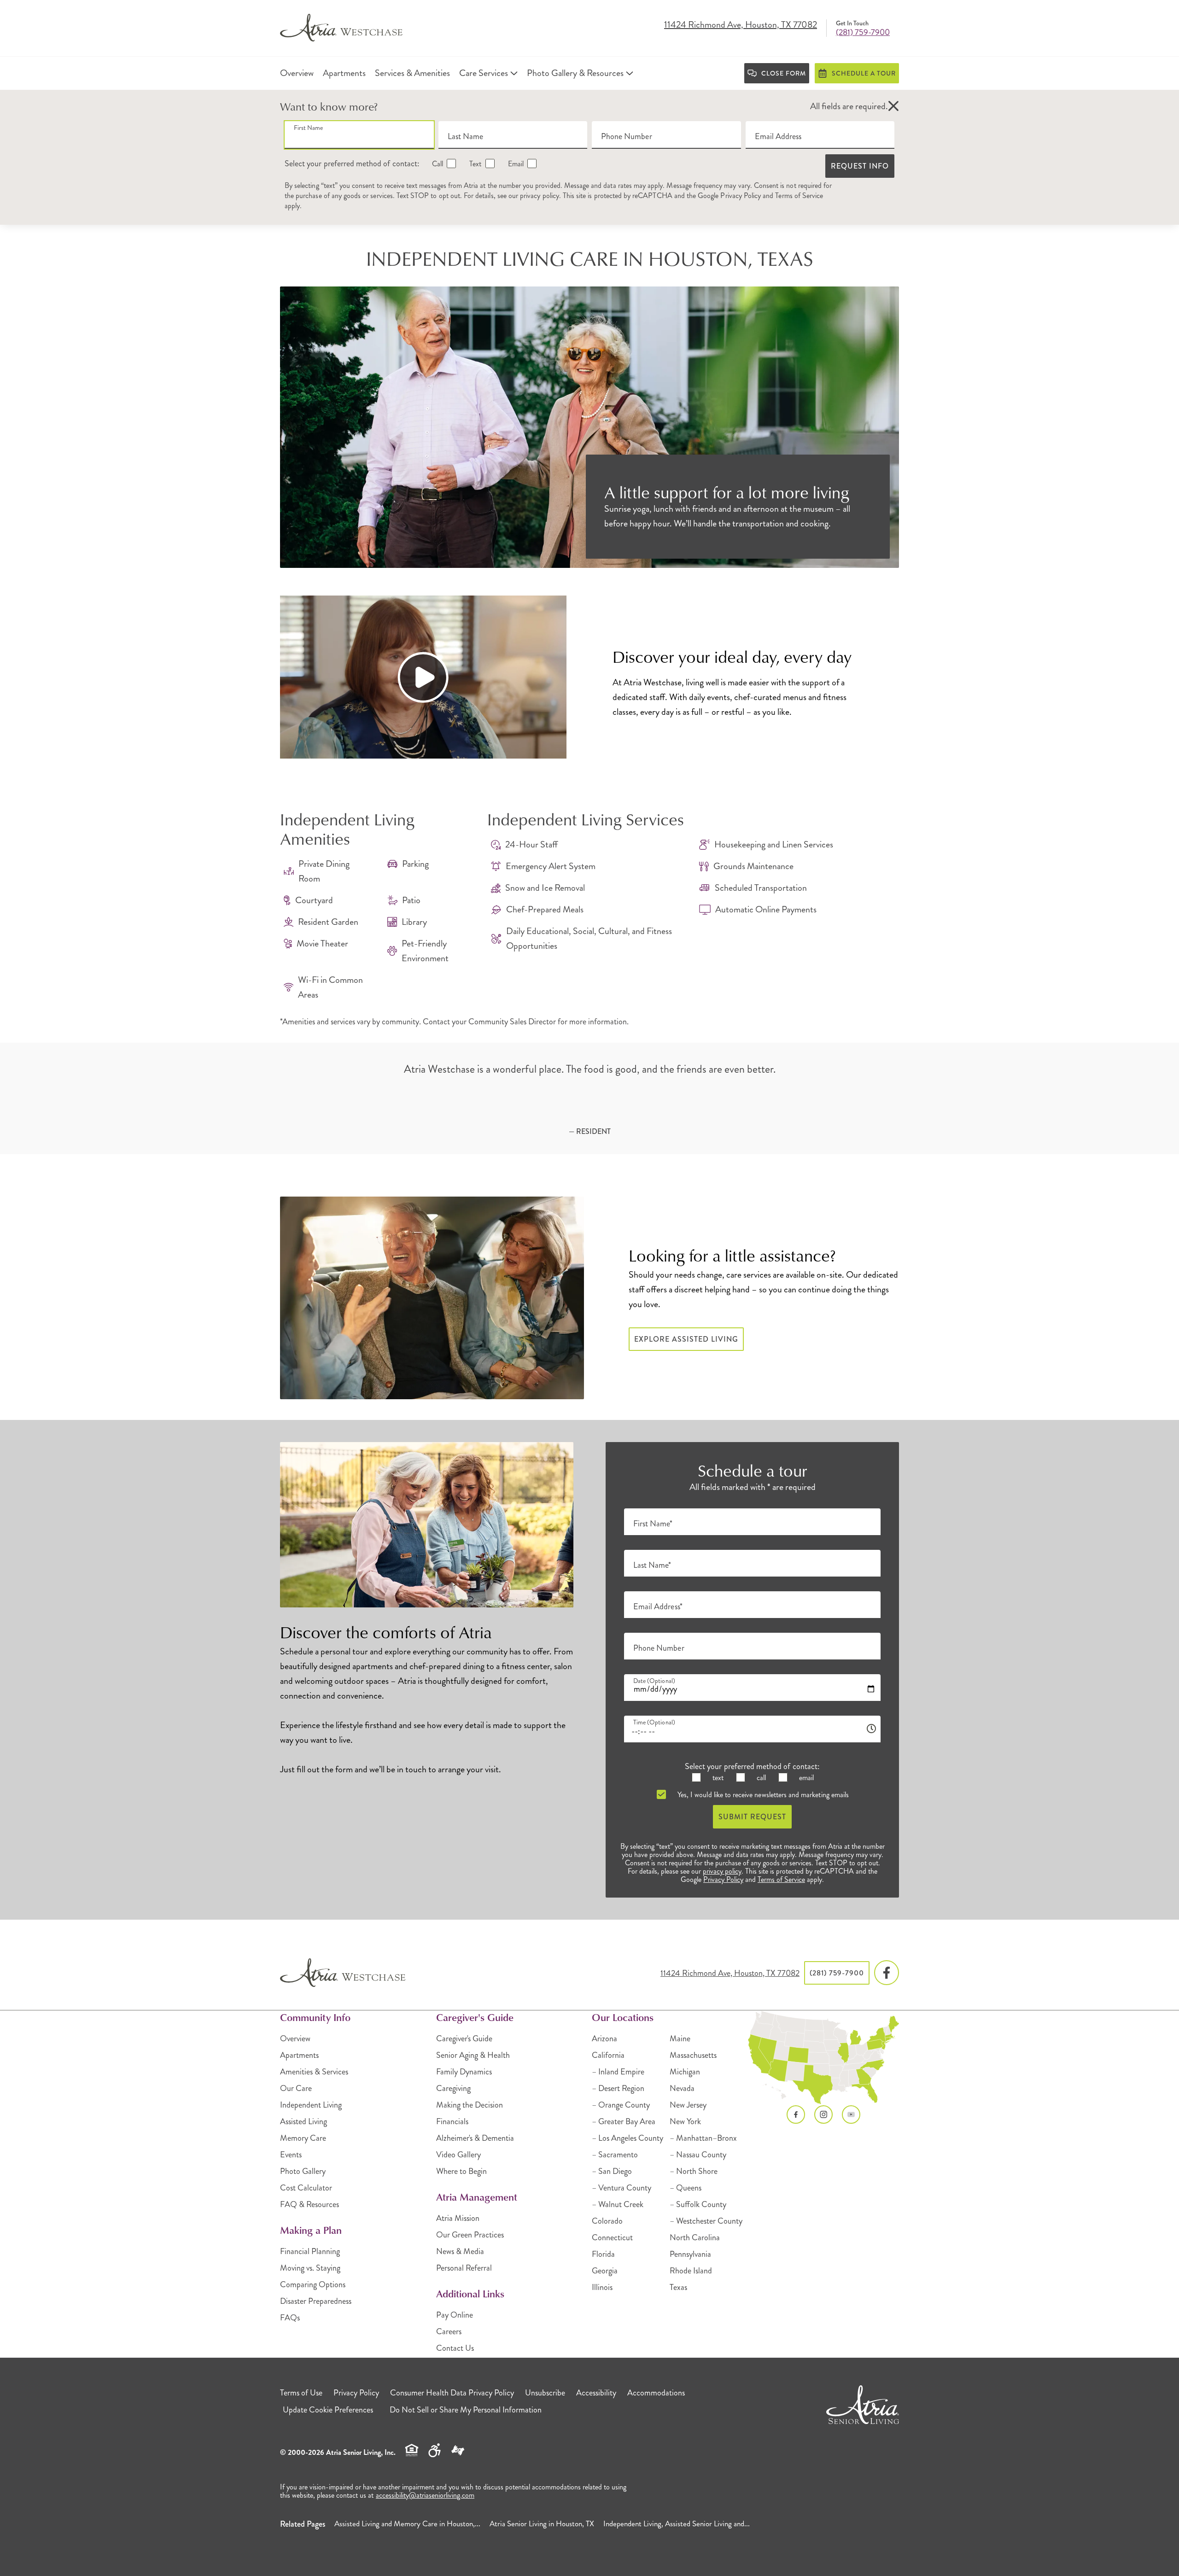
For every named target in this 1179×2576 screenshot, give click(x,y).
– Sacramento (615, 2155)
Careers (449, 2331)
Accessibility (596, 2393)
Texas (678, 2287)
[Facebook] (887, 1973)
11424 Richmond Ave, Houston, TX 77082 (741, 25)
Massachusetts (693, 2055)
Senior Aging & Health (473, 2055)
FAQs (290, 2318)
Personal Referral (464, 2268)
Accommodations (656, 2393)
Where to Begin (461, 2171)
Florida (603, 2254)
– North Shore (694, 2171)
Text (474, 164)
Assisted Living (304, 2121)
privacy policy (540, 196)
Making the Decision (470, 2105)
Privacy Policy (741, 196)
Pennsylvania (690, 2254)
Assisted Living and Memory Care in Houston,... (407, 2523)
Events (291, 2155)
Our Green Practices (470, 2235)
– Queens (686, 2188)
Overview (295, 2039)
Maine (680, 2039)
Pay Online (455, 2315)
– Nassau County (698, 2155)
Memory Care (303, 2138)
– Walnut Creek (618, 2204)
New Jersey (688, 2105)
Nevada (682, 2088)
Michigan (685, 2072)
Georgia (605, 2271)
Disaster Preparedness (316, 2301)
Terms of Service (799, 196)
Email (515, 164)
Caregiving (453, 2088)
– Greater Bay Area (624, 2121)
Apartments (299, 2055)
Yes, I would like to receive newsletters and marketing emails (762, 1795)
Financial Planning (310, 2251)
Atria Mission (458, 2218)
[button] (893, 106)
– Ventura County (622, 2188)
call (760, 1778)
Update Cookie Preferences (328, 2410)
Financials (452, 2121)
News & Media (460, 2251)
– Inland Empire (618, 2072)
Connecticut (612, 2237)
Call (437, 164)
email (805, 1778)
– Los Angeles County (627, 2138)
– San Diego (612, 2171)
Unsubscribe (545, 2393)
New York (685, 2121)
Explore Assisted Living (686, 1339)
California (608, 2055)
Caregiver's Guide (464, 2039)
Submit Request (752, 1817)
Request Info (860, 166)
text (717, 1778)
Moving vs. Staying (310, 2268)
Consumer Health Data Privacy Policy (452, 2393)
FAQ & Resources (309, 2204)
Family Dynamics (464, 2072)
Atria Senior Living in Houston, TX (542, 2523)
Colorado (607, 2221)
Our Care (296, 2088)
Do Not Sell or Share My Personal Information (466, 2410)
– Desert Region (618, 2088)
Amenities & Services (314, 2072)
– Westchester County (706, 2221)
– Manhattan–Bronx (703, 2138)
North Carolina (695, 2237)
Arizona (604, 2039)
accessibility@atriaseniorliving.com (425, 2495)
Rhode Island (691, 2271)
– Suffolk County (698, 2204)
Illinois (602, 2287)
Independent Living (311, 2105)
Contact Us (455, 2348)
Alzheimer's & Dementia (475, 2138)
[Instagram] (823, 2115)
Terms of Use (301, 2393)
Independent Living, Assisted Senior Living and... (677, 2523)
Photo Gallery (303, 2171)
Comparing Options (313, 2284)
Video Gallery (458, 2155)
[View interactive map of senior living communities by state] (824, 2058)
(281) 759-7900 (863, 32)
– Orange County (621, 2105)
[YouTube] (851, 2115)
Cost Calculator (306, 2188)
